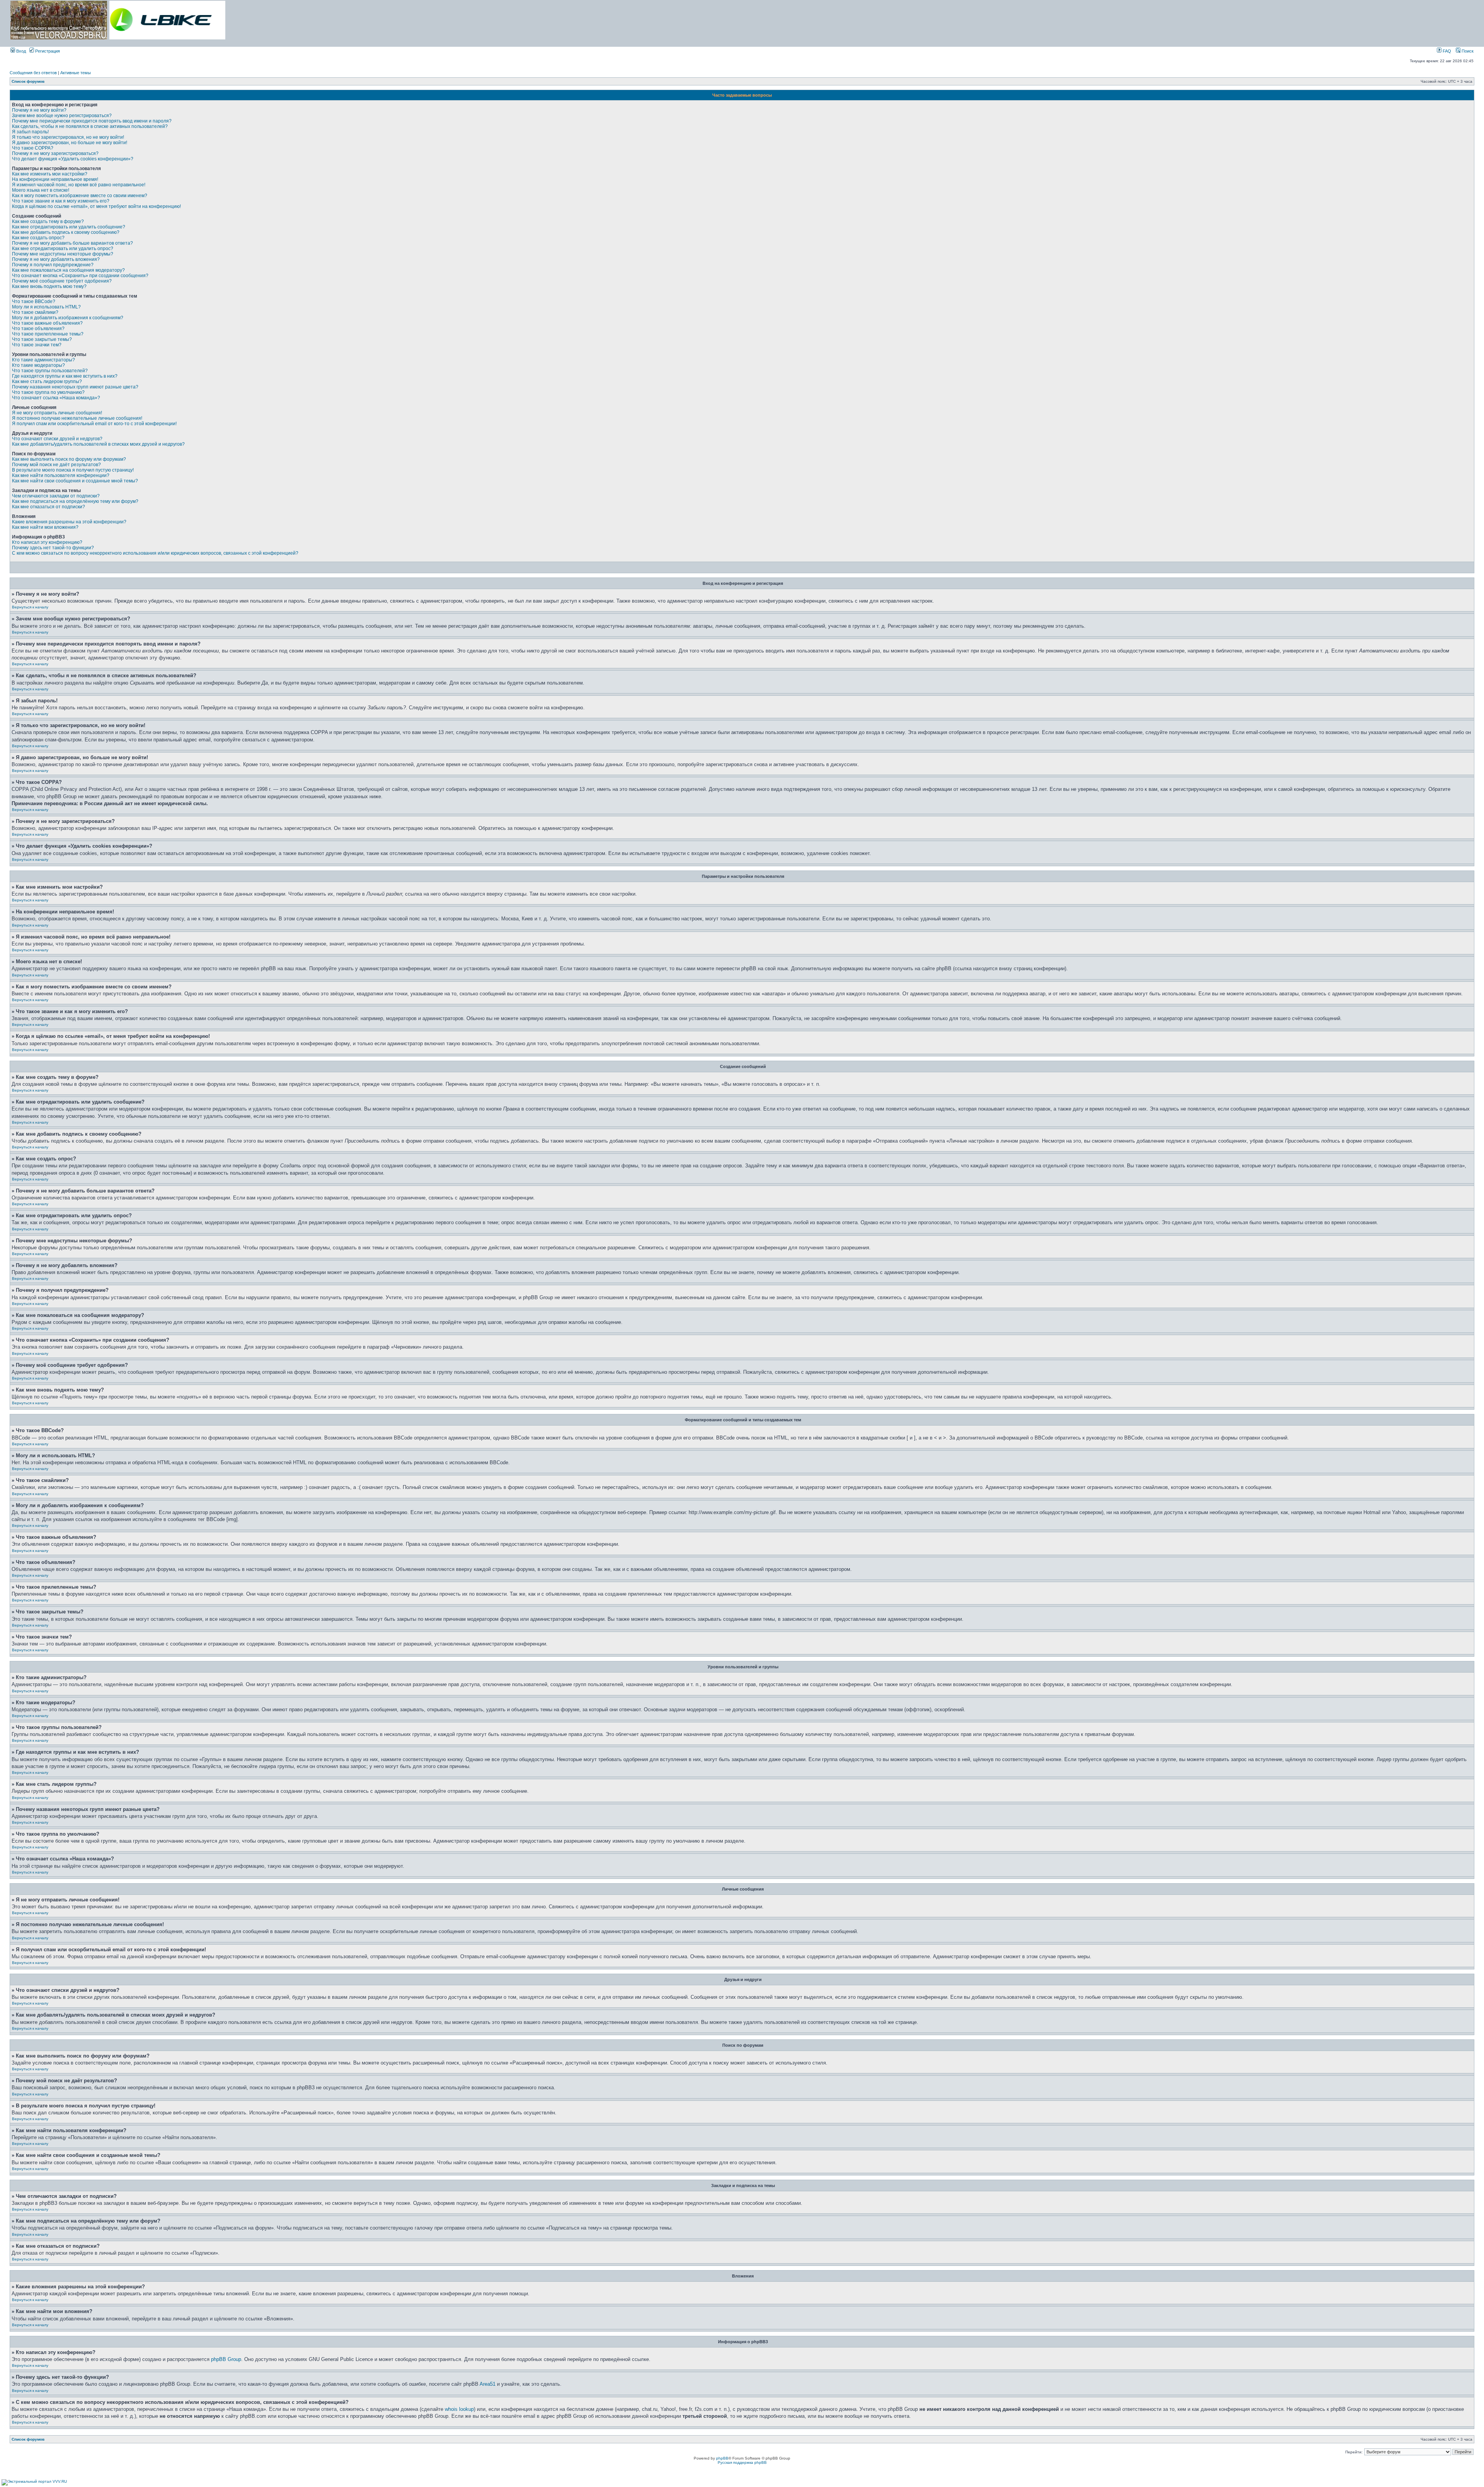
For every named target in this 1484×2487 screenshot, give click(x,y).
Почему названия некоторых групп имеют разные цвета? (75, 387)
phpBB (722, 2458)
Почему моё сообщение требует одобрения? (62, 281)
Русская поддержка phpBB (742, 2462)
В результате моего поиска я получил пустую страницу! (73, 470)
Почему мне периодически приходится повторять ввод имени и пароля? (92, 121)
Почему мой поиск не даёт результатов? (56, 465)
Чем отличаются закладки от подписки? (56, 496)
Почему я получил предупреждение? (53, 265)
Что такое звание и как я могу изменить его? (61, 201)
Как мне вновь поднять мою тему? (49, 286)
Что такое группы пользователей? (50, 371)
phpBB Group (226, 2359)
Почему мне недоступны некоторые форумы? (63, 254)
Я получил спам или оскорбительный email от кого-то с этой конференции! (94, 424)
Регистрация (47, 51)
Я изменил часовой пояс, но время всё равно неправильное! (79, 185)
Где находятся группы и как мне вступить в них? (65, 376)
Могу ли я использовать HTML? (46, 307)
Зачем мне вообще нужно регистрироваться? (62, 116)
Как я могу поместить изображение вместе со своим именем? (80, 196)
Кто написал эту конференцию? (47, 542)
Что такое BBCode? (34, 302)
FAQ (1446, 51)
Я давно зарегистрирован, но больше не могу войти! (70, 143)
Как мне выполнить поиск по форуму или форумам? (69, 459)
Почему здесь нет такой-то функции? (53, 548)
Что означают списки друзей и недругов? (57, 439)
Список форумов (28, 81)
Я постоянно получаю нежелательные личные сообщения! (77, 418)
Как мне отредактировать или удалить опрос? (63, 249)
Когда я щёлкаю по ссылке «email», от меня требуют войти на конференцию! (96, 206)
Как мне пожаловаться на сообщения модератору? (68, 270)
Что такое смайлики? (35, 312)
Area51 (488, 2384)
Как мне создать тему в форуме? (48, 221)
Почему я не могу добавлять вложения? (56, 259)
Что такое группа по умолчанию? (48, 392)
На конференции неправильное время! (55, 179)
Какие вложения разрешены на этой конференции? (69, 522)
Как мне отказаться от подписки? (49, 507)
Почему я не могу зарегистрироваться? (55, 153)
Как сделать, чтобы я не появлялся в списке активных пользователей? (90, 126)
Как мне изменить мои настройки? (50, 174)
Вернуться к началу (30, 607)
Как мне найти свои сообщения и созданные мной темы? (75, 481)
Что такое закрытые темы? (42, 339)
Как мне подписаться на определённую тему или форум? (75, 501)
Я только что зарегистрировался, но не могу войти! (68, 137)
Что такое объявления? (38, 329)
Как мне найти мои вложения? (45, 527)
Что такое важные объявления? (47, 323)
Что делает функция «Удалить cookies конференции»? (73, 159)
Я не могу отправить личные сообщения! (57, 413)
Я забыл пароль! (30, 132)
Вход (20, 51)
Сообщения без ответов (33, 73)
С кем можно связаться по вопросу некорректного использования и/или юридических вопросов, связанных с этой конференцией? (155, 553)
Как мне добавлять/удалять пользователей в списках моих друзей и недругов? (98, 444)
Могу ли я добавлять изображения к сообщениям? (68, 318)
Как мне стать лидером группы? (47, 382)
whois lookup (459, 2409)
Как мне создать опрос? (38, 238)
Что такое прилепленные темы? (48, 334)
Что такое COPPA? (33, 148)
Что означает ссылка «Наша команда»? (56, 398)
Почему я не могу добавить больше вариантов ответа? (72, 243)
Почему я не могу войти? (39, 110)
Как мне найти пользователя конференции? (61, 475)
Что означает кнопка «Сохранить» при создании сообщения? (80, 276)
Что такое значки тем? (37, 345)
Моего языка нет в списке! (41, 190)
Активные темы (76, 73)
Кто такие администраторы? (43, 360)
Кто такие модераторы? (38, 365)
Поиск (1467, 51)
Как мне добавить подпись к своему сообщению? (66, 232)
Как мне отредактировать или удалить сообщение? (69, 227)
